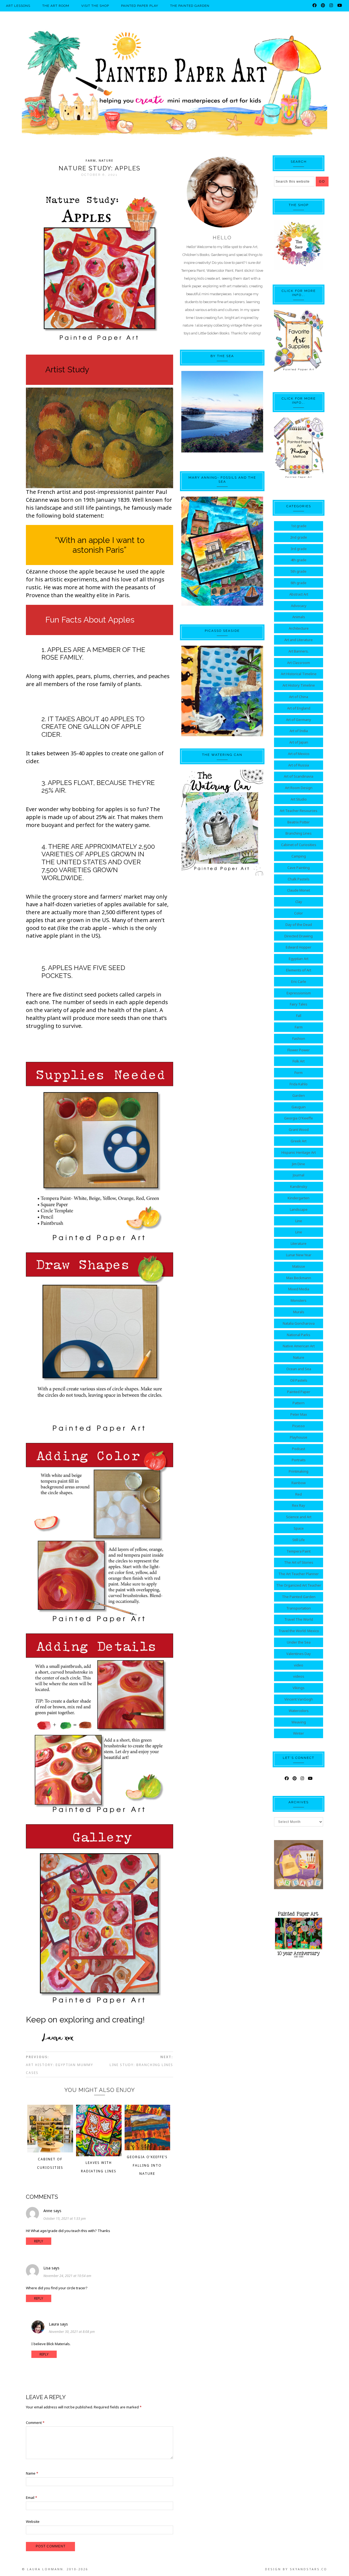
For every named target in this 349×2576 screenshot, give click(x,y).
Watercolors (299, 1711)
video (299, 1665)
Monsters (299, 1300)
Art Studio (299, 799)
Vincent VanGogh (299, 1699)
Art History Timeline (299, 685)
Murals (299, 1312)
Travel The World (299, 1619)
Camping (299, 856)
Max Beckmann (299, 1278)
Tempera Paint (299, 1551)
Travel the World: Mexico (299, 1631)
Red (299, 1494)
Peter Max (299, 1414)
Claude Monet (299, 890)
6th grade (299, 583)
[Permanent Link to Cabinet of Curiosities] (50, 2151)
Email (31, 2498)
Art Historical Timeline (299, 674)
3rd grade (299, 549)
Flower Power (299, 1050)
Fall (299, 1016)
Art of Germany (299, 720)
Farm (91, 160)
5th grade (299, 571)
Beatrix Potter (299, 822)
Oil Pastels (299, 1380)
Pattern (299, 1403)
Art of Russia (299, 765)
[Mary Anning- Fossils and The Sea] (222, 551)
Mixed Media (299, 1289)
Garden (299, 1095)
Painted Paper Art (174, 83)
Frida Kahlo (299, 1084)
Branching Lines (299, 833)
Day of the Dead (299, 925)
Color (299, 913)
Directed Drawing (299, 936)
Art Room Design (299, 788)
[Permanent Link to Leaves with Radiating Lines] (99, 2155)
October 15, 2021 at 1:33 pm (65, 2219)
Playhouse (299, 1437)
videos (299, 1676)
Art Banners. (299, 651)
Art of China (299, 697)
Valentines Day (299, 1654)
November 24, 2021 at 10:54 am (67, 2276)
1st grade (299, 526)
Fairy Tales (299, 1004)
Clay (299, 902)
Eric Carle (299, 982)
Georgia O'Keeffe (299, 1118)
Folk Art (299, 1061)
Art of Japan (299, 742)
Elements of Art (299, 970)
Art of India (299, 731)
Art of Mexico (299, 754)
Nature (106, 160)
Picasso (299, 1426)
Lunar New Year (299, 1255)
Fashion (299, 1038)
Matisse (299, 1266)
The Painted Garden (299, 1597)
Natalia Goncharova (299, 1323)
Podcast (299, 1449)
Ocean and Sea (299, 1369)
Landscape (299, 1209)
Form (299, 1073)
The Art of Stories (299, 1562)
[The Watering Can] (222, 823)
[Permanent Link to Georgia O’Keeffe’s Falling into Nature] (147, 2149)
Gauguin (299, 1107)
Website (33, 2521)
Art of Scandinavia (299, 776)
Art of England (299, 708)
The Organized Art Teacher (299, 1585)
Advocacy (299, 606)
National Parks (299, 1335)
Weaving (299, 1722)
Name (32, 2473)
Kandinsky (299, 1186)
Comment (35, 2423)
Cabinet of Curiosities (299, 845)
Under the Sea (299, 1642)
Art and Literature (299, 640)
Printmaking (299, 1471)
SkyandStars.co (309, 2569)
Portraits (299, 1460)
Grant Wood (299, 1130)
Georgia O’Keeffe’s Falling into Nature (147, 2165)
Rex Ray (299, 1505)
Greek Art (299, 1141)
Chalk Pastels (299, 879)
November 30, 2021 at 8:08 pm (72, 2332)
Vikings (299, 1688)
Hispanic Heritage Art (299, 1152)
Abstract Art (299, 594)
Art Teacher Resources (299, 811)
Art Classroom (299, 663)
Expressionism (299, 993)
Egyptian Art (299, 959)
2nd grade (299, 537)
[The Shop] (299, 268)
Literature (299, 1243)
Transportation (299, 1608)
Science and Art (299, 1517)
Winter (299, 1733)
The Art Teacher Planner (299, 1574)
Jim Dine (299, 1164)
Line (299, 1221)
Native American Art (299, 1346)
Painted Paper (299, 1392)
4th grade (299, 560)
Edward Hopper (299, 947)
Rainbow (299, 1483)
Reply (39, 2241)
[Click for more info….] (299, 342)
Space (299, 1528)
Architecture (299, 628)
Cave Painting (299, 868)
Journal (299, 1175)
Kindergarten (299, 1198)
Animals (299, 617)
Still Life (299, 1540)
